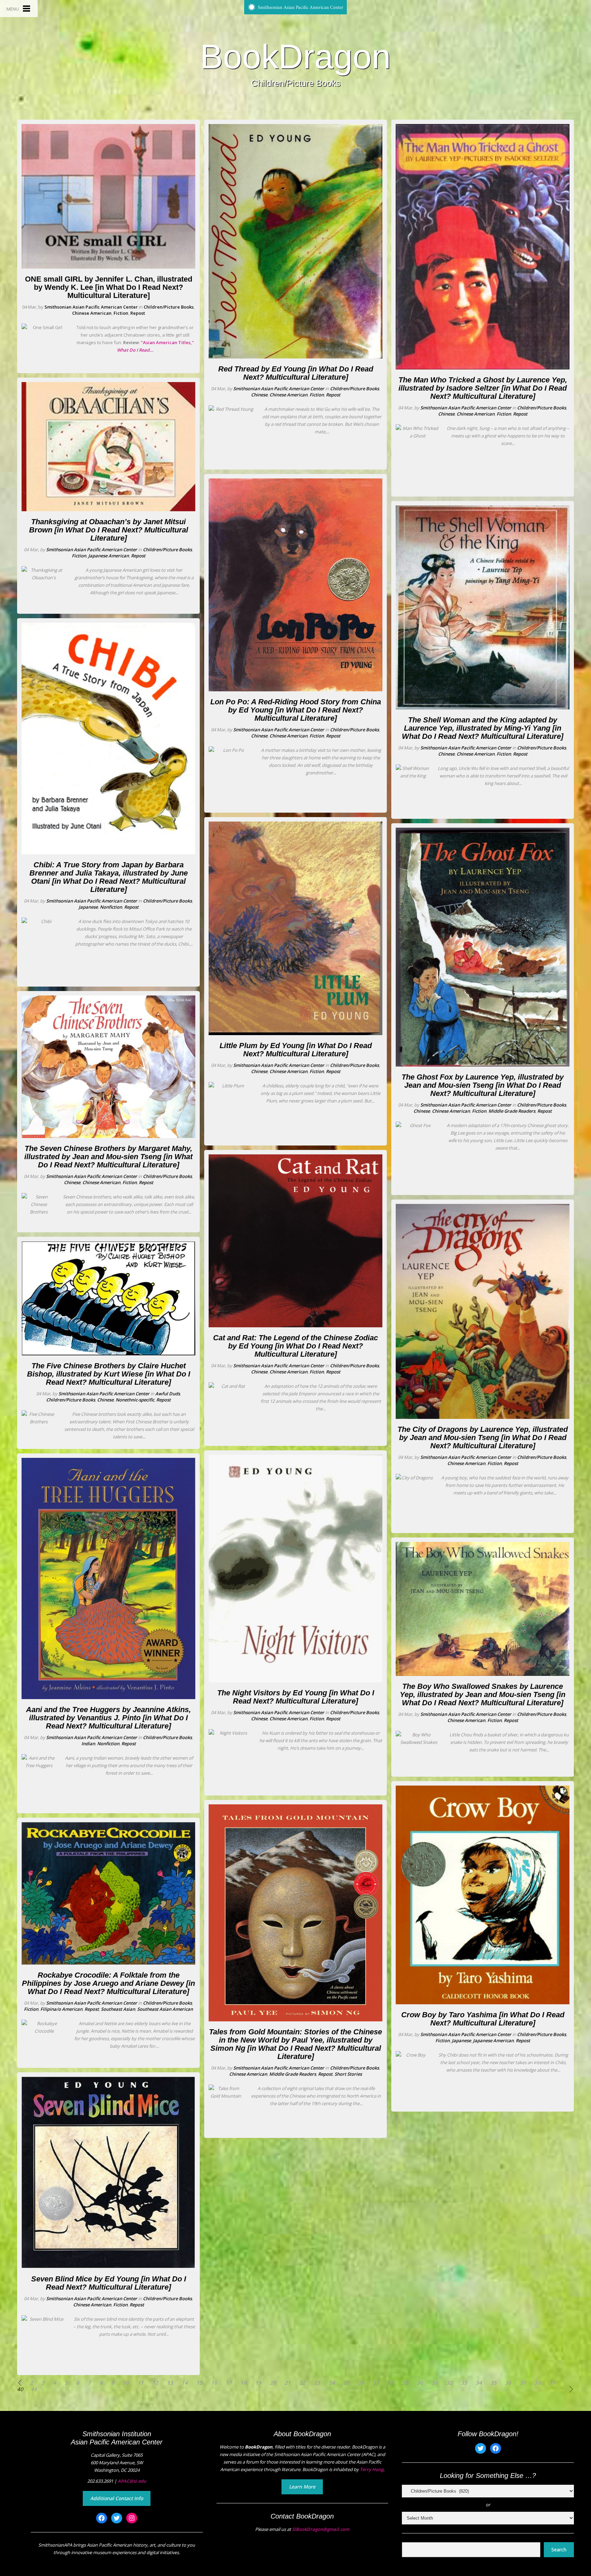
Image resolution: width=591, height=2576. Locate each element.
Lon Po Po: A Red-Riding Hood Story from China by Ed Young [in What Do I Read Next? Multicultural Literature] (296, 710)
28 (391, 2383)
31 (435, 2383)
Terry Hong (372, 2469)
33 (464, 2383)
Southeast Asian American (165, 2009)
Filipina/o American (61, 2009)
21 (288, 2383)
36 (508, 2383)
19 (258, 2383)
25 (346, 2383)
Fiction (121, 313)
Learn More (302, 2487)
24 (332, 2383)
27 (376, 2383)
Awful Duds (168, 1394)
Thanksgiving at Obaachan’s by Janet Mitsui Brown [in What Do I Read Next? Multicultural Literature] (109, 530)
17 (229, 2383)
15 (199, 2383)
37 (523, 2383)
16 (214, 2383)
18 (244, 2383)
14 (185, 2383)
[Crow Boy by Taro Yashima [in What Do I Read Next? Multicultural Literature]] (483, 2003)
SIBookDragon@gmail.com (321, 2529)
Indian (88, 1744)
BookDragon (295, 56)
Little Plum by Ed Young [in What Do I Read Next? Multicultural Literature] (296, 1050)
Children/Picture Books (169, 307)
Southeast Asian (118, 2009)
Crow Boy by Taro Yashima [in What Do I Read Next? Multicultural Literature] (483, 2019)
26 (361, 2383)
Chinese (72, 1182)
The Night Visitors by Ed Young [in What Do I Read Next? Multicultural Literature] (296, 1697)
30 (420, 2383)
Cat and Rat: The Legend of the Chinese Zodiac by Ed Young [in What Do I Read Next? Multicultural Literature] (295, 1346)
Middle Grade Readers (293, 2074)
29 (405, 2383)
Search (559, 2550)
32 (449, 2383)
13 (170, 2383)
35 (494, 2383)
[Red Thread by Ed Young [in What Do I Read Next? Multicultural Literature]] (295, 357)
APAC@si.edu (132, 2481)
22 (302, 2383)
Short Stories (348, 2074)
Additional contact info (117, 2498)
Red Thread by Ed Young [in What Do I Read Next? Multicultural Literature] (296, 373)
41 (34, 2389)
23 (317, 2383)
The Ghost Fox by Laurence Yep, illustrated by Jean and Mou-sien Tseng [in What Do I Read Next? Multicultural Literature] (483, 1085)
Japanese (88, 907)
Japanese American (109, 556)
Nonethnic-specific (135, 1400)
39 (552, 2383)
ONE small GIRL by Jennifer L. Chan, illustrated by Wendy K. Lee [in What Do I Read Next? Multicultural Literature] (109, 287)
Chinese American (92, 313)
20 (273, 2383)
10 (126, 2383)
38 (538, 2383)
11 (141, 2383)
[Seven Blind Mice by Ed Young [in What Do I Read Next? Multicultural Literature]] (108, 2267)
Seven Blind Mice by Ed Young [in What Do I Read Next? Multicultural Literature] (109, 2283)
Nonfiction (111, 907)
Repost (138, 313)
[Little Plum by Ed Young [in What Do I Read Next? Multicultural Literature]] (295, 1033)
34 (479, 2383)
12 (155, 2383)
